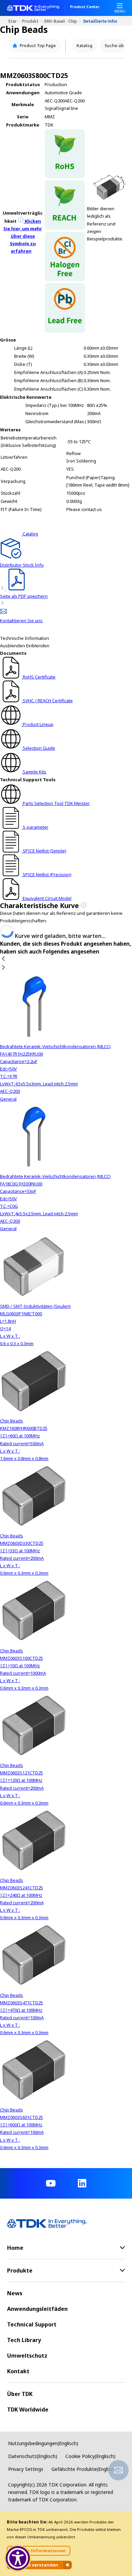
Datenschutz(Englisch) (33, 2456)
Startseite (15, 21)
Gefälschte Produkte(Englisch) (84, 2469)
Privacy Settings (26, 2469)
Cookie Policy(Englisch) (90, 2456)
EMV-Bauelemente (57, 21)
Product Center (85, 7)
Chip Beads (76, 21)
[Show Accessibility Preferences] (18, 2558)
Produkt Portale (33, 21)
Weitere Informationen (39, 2551)
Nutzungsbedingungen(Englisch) (43, 2443)
